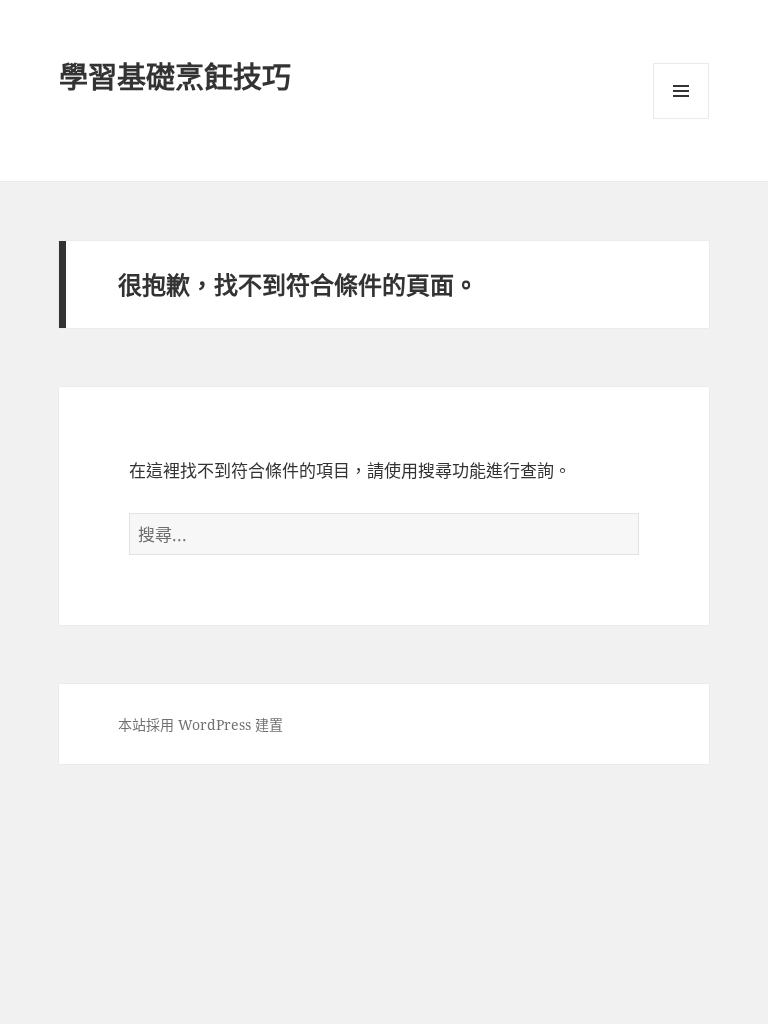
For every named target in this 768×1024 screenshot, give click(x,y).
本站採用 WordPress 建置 (200, 724)
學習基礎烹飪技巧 (175, 76)
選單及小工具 (681, 91)
